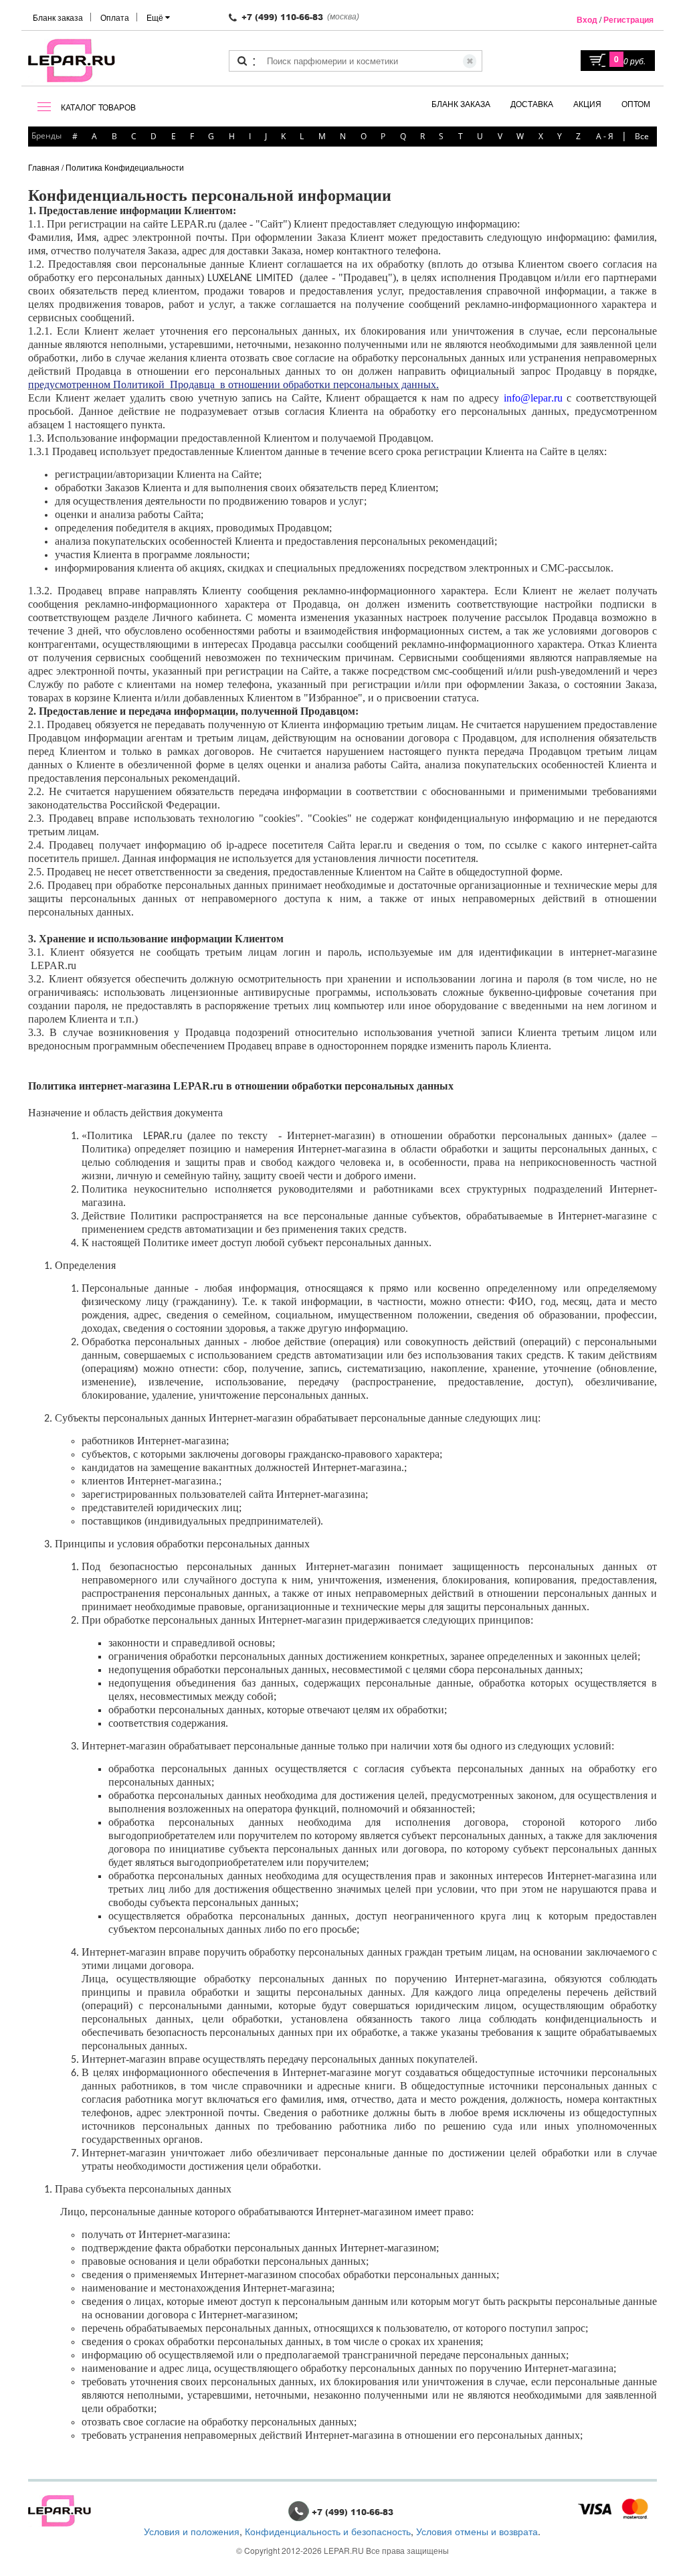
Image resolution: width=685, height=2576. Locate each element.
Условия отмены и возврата (477, 2531)
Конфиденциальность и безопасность (328, 2531)
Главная (44, 167)
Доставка (532, 103)
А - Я (605, 136)
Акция (587, 103)
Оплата (115, 17)
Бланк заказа (58, 17)
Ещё (156, 17)
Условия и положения (192, 2531)
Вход (587, 19)
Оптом (636, 103)
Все (642, 136)
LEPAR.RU (344, 2550)
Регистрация (628, 19)
